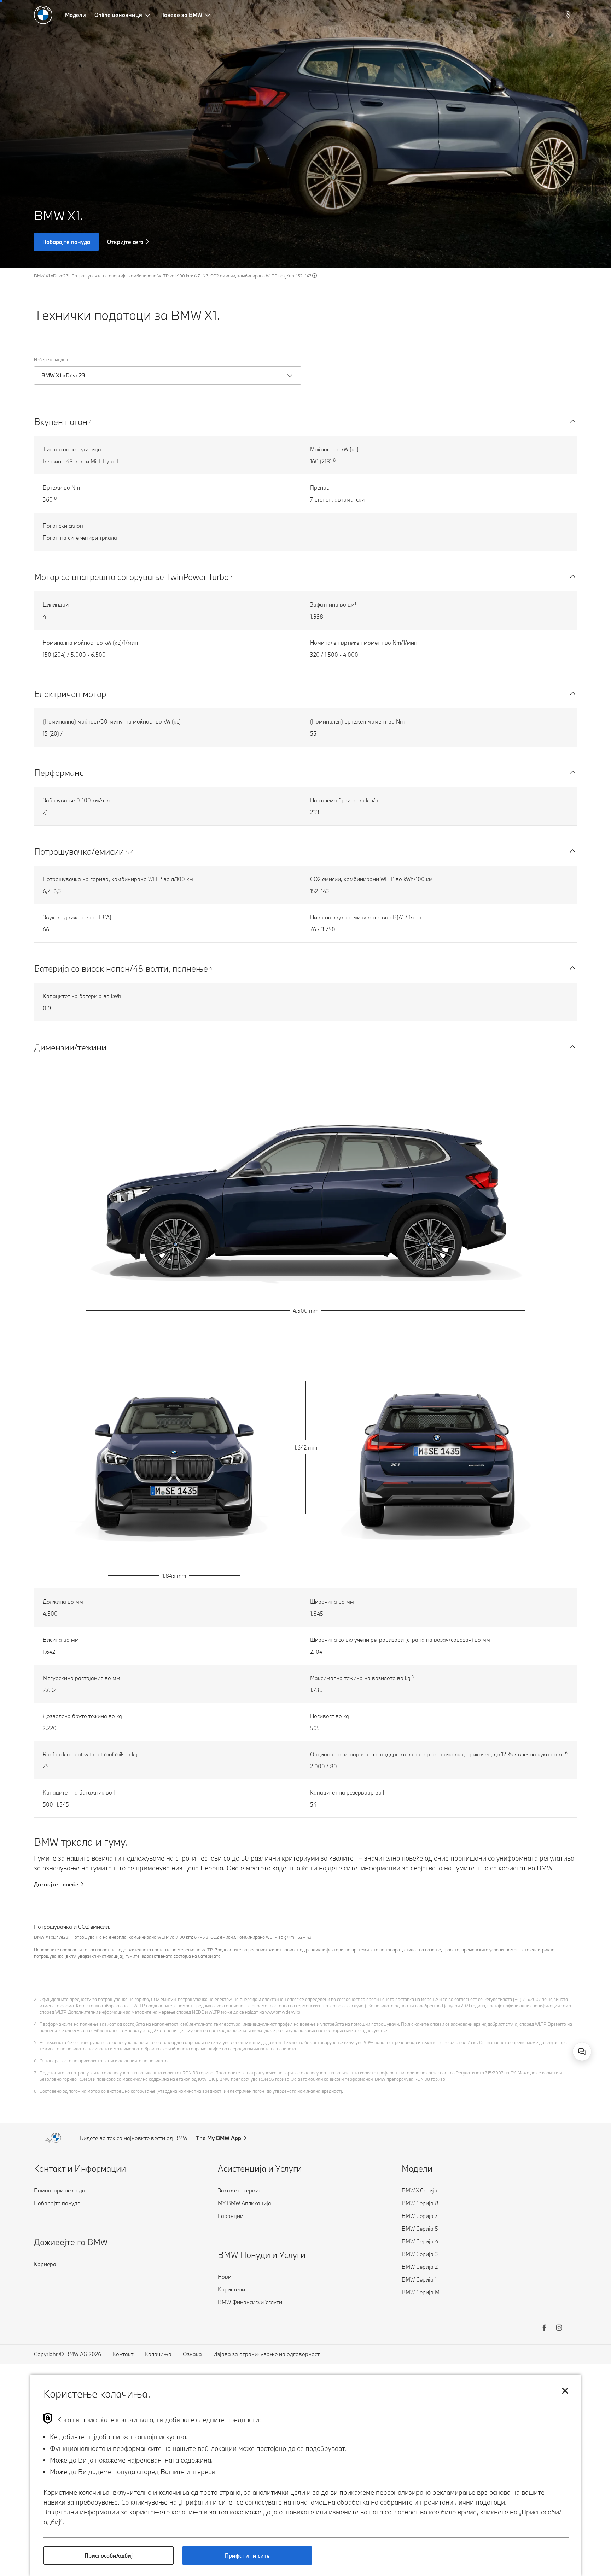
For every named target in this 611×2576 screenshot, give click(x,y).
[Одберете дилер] (569, 15)
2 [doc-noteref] (132, 851)
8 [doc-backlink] (35, 2091)
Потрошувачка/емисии (79, 851)
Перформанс (59, 772)
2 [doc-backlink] (35, 1999)
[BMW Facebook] (544, 2329)
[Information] (315, 276)
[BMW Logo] (43, 15)
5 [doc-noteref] (413, 1676)
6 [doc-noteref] (566, 1753)
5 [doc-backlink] (35, 2042)
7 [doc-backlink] (35, 2073)
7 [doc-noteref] (90, 421)
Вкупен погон (61, 421)
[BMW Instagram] (559, 2329)
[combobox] (582, 2051)
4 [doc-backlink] (35, 2024)
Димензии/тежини (70, 1047)
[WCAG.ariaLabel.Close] (560, 2015)
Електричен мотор (70, 694)
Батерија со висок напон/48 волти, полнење (121, 968)
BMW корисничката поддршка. (503, 2044)
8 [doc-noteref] (334, 460)
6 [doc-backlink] (35, 2061)
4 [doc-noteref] (211, 968)
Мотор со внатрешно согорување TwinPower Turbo (132, 577)
